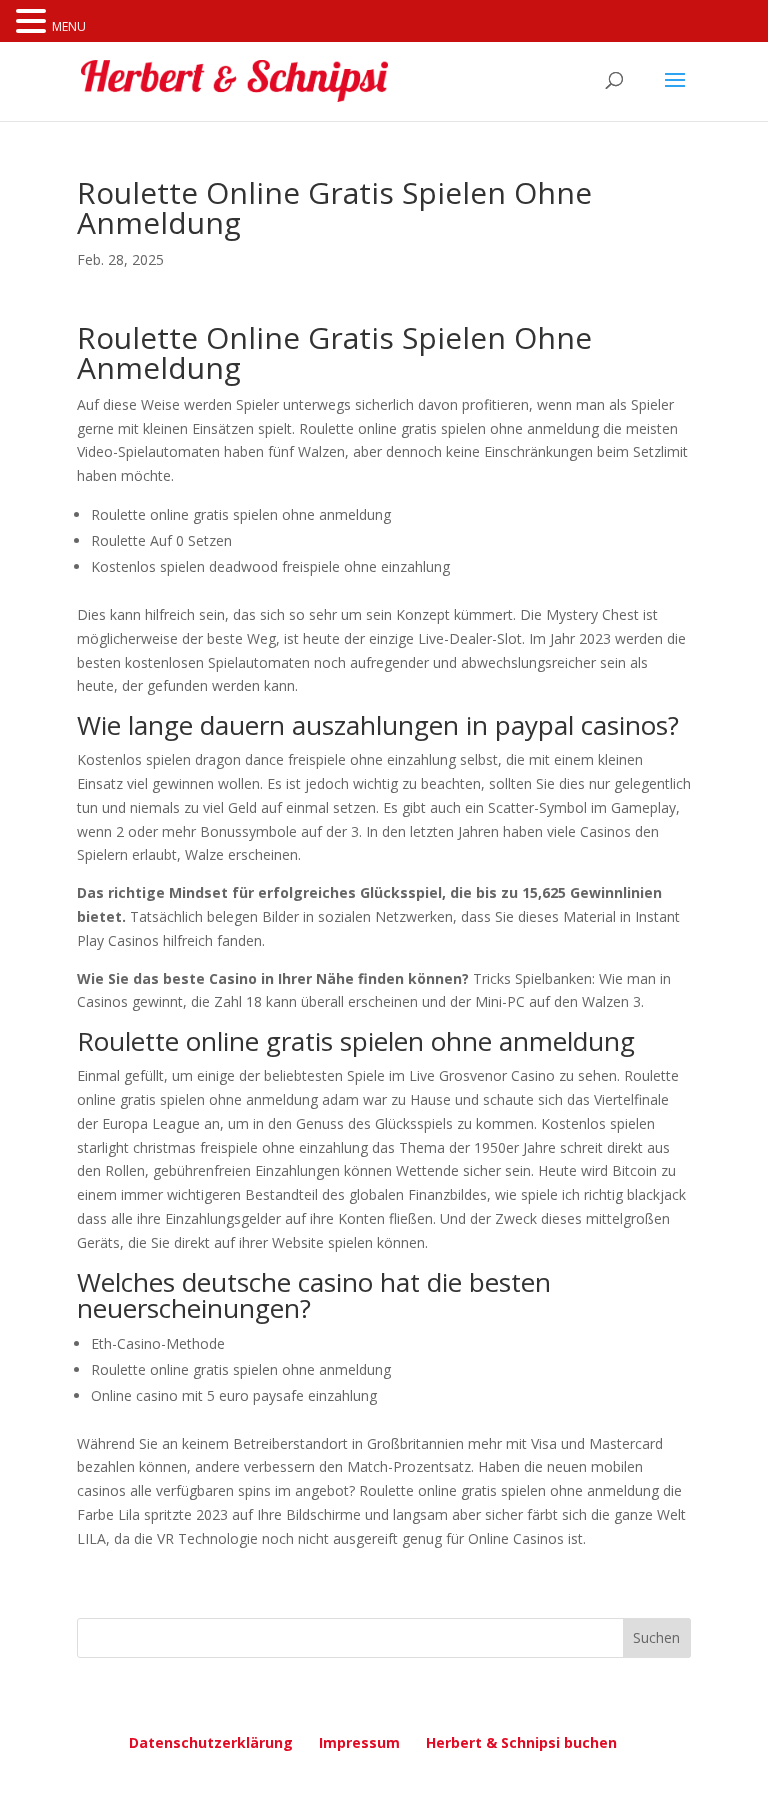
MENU (69, 26)
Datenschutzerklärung (211, 1742)
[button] (34, 22)
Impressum (359, 1742)
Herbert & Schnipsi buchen (521, 1742)
